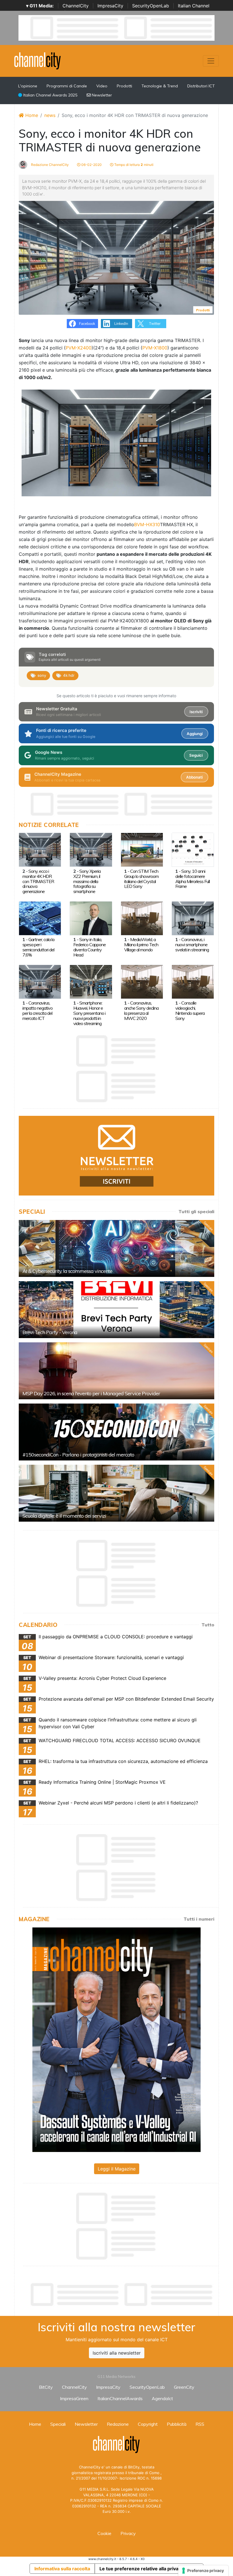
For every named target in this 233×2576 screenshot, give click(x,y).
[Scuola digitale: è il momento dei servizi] (116, 1493)
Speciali (58, 2424)
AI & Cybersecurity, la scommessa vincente (67, 1271)
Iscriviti (196, 712)
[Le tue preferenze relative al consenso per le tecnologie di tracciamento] (203, 2571)
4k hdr (69, 675)
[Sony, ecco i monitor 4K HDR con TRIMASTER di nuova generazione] (40, 849)
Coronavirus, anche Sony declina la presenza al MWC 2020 (141, 1011)
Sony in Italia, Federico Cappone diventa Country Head (90, 947)
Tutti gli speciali (196, 1211)
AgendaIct (162, 2398)
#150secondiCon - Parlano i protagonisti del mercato (78, 1455)
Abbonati (194, 777)
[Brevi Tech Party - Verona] (116, 1310)
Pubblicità (177, 2424)
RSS (200, 2424)
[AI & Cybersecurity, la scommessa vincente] (116, 1248)
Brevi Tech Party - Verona (50, 1332)
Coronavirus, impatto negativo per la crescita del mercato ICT (38, 1011)
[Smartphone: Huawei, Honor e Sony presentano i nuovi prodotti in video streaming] (91, 981)
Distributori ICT (201, 86)
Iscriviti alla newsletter (117, 2353)
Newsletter (101, 95)
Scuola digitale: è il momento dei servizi (64, 1516)
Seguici (196, 755)
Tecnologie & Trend (160, 86)
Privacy (128, 2533)
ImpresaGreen (74, 2398)
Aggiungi (195, 734)
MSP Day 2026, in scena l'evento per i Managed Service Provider (91, 1393)
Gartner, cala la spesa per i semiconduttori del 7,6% (38, 947)
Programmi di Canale (67, 86)
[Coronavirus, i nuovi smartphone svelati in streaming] (193, 918)
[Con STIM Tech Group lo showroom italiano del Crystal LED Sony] (142, 849)
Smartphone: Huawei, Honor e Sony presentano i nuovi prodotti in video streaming (89, 1013)
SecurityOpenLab (151, 6)
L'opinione (28, 86)
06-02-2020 (91, 165)
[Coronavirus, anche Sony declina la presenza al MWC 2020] (142, 981)
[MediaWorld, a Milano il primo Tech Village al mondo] (142, 918)
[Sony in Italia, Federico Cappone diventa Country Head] (91, 918)
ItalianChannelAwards (120, 2398)
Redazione (118, 2424)
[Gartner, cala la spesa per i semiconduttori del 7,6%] (40, 918)
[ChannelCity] (38, 60)
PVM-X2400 (79, 348)
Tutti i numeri (199, 1919)
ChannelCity (76, 6)
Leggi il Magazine (117, 2169)
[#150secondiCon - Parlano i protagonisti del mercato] (116, 1432)
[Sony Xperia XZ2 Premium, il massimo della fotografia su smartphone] (91, 849)
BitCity (46, 2387)
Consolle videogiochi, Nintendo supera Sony (190, 1011)
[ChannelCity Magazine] (116, 2039)
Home (31, 115)
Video (102, 86)
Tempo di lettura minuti (133, 165)
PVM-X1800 (155, 348)
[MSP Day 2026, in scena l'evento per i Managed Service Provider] (116, 1371)
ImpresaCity (110, 6)
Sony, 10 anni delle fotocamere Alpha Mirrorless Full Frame (193, 879)
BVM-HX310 (147, 524)
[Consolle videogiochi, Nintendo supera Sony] (193, 981)
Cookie (104, 2533)
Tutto (208, 1625)
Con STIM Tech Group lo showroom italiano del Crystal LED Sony (141, 879)
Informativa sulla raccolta (62, 2569)
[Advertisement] (122, 2295)
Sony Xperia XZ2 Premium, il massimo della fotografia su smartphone (87, 881)
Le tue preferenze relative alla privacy (142, 2569)
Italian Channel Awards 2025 (50, 95)
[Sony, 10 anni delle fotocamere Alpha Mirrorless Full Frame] (193, 849)
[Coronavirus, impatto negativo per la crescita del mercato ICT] (40, 981)
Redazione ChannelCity (49, 165)
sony (42, 675)
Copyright (148, 2424)
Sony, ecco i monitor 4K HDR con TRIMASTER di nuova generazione (38, 881)
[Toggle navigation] (211, 61)
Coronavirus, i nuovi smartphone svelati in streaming (192, 945)
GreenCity (184, 2387)
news (50, 115)
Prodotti (124, 86)
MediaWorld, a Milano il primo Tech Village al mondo (141, 945)
